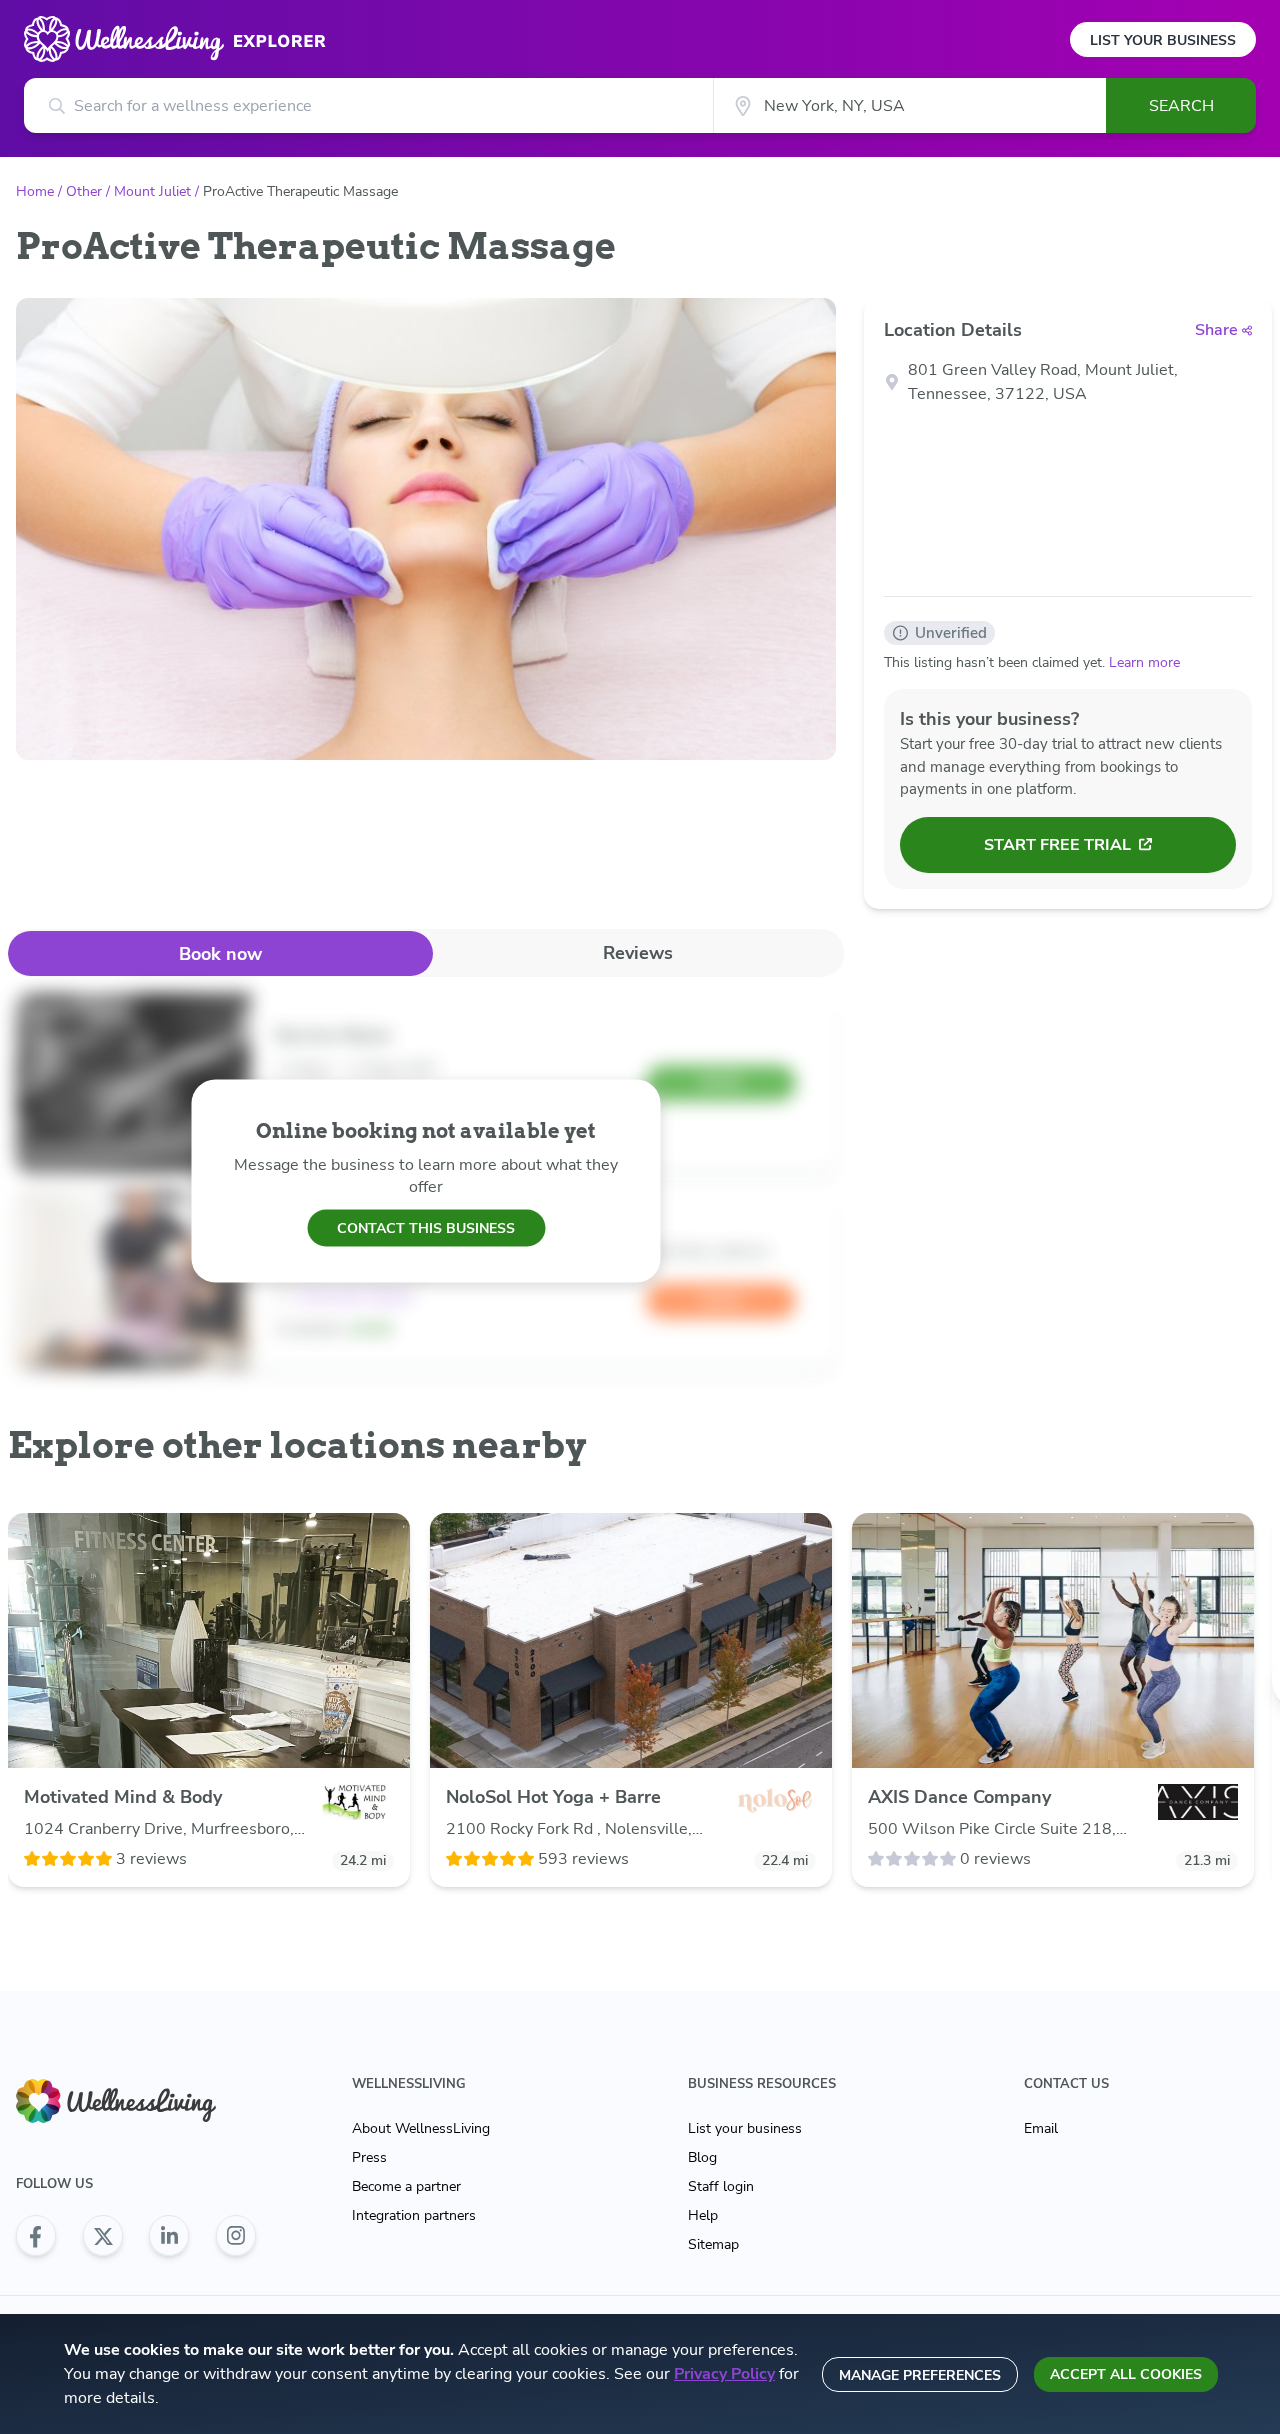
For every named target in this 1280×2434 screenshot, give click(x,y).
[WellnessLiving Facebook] (36, 2236)
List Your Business (1163, 40)
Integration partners (414, 2215)
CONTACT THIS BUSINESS (426, 1227)
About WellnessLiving (421, 2128)
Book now (220, 954)
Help (703, 2215)
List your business (745, 2128)
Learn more (1144, 662)
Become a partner (406, 2186)
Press (369, 2157)
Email (1041, 2128)
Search (1181, 106)
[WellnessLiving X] (103, 2236)
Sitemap (713, 2244)
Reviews (638, 953)
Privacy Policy (724, 2374)
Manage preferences (920, 2375)
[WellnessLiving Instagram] (236, 2236)
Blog (702, 2157)
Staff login (721, 2186)
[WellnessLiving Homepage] (136, 2101)
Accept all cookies (1126, 2374)
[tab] (220, 953)
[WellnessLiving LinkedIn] (169, 2236)
